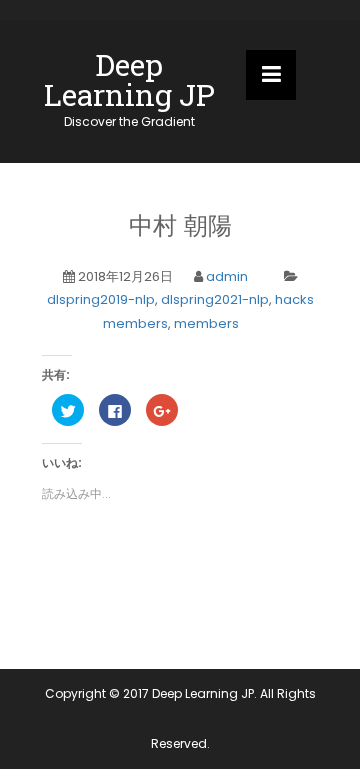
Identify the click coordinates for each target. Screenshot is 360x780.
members (206, 323)
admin (227, 276)
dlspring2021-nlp (215, 299)
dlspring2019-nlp (101, 299)
